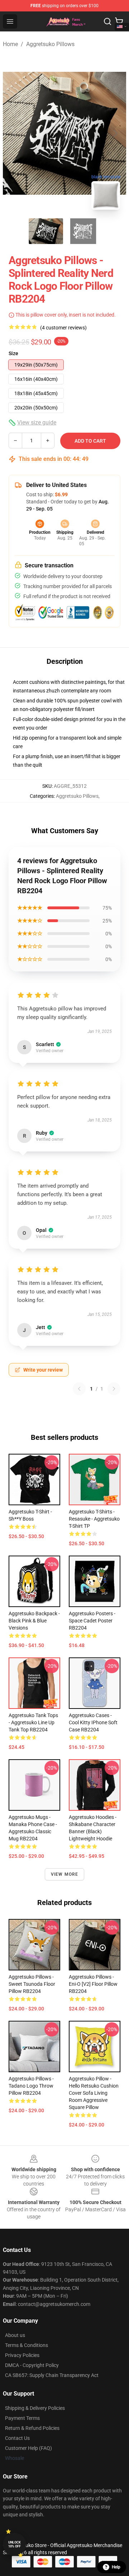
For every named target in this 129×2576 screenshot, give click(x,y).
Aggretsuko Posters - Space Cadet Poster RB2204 (92, 1621)
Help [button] (116, 2567)
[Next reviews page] (114, 1389)
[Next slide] (115, 133)
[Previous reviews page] (79, 1389)
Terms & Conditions (27, 2345)
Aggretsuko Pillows (50, 44)
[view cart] (119, 21)
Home (10, 44)
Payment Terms (22, 2418)
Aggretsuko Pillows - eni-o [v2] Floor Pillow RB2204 (93, 1984)
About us (15, 2335)
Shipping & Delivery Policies (35, 2408)
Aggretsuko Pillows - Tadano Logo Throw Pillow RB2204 (31, 2086)
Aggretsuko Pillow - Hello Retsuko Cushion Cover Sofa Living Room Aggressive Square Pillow (94, 2093)
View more (65, 1874)
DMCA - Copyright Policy (32, 2365)
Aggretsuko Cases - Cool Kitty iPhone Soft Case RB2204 (93, 1722)
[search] (107, 21)
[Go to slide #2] (83, 231)
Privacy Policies (22, 2355)
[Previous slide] (14, 133)
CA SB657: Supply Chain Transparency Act (52, 2375)
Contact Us (17, 2438)
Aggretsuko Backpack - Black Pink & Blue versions (34, 1621)
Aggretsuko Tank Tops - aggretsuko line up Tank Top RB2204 (33, 1722)
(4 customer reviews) (63, 328)
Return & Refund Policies (32, 2428)
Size (13, 353)
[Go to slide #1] (46, 231)
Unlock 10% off (15, 2544)
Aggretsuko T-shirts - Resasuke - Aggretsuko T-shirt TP (94, 1519)
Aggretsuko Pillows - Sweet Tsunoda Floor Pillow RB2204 (32, 1984)
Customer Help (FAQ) (28, 2448)
